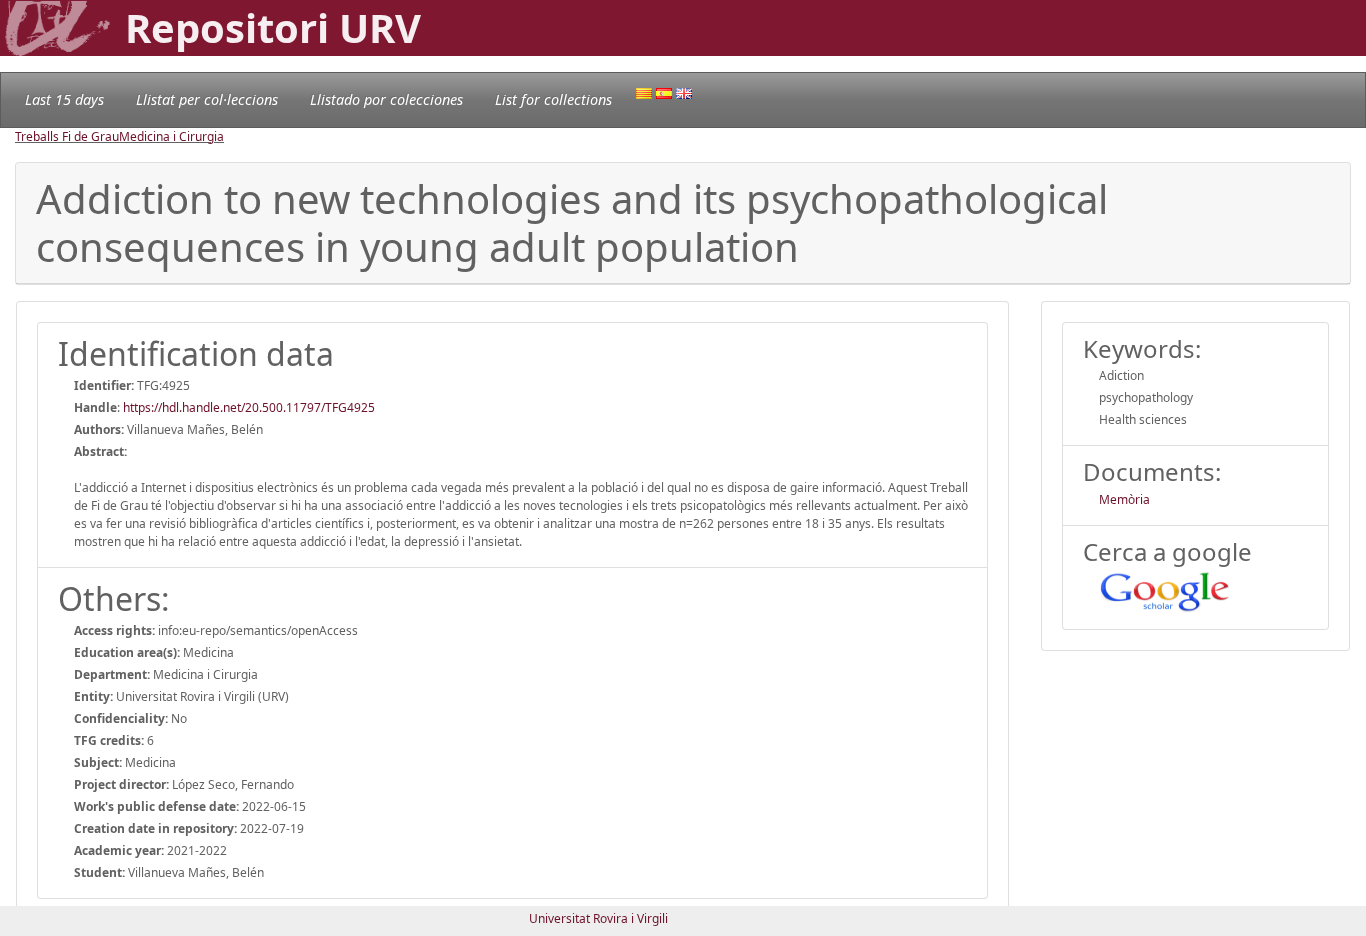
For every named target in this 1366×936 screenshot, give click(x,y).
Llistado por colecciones (386, 99)
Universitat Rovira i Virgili (598, 918)
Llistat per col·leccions (207, 99)
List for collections (553, 99)
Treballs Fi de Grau (67, 136)
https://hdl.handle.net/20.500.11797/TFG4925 (249, 407)
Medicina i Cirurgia (171, 136)
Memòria (1124, 499)
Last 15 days (64, 99)
